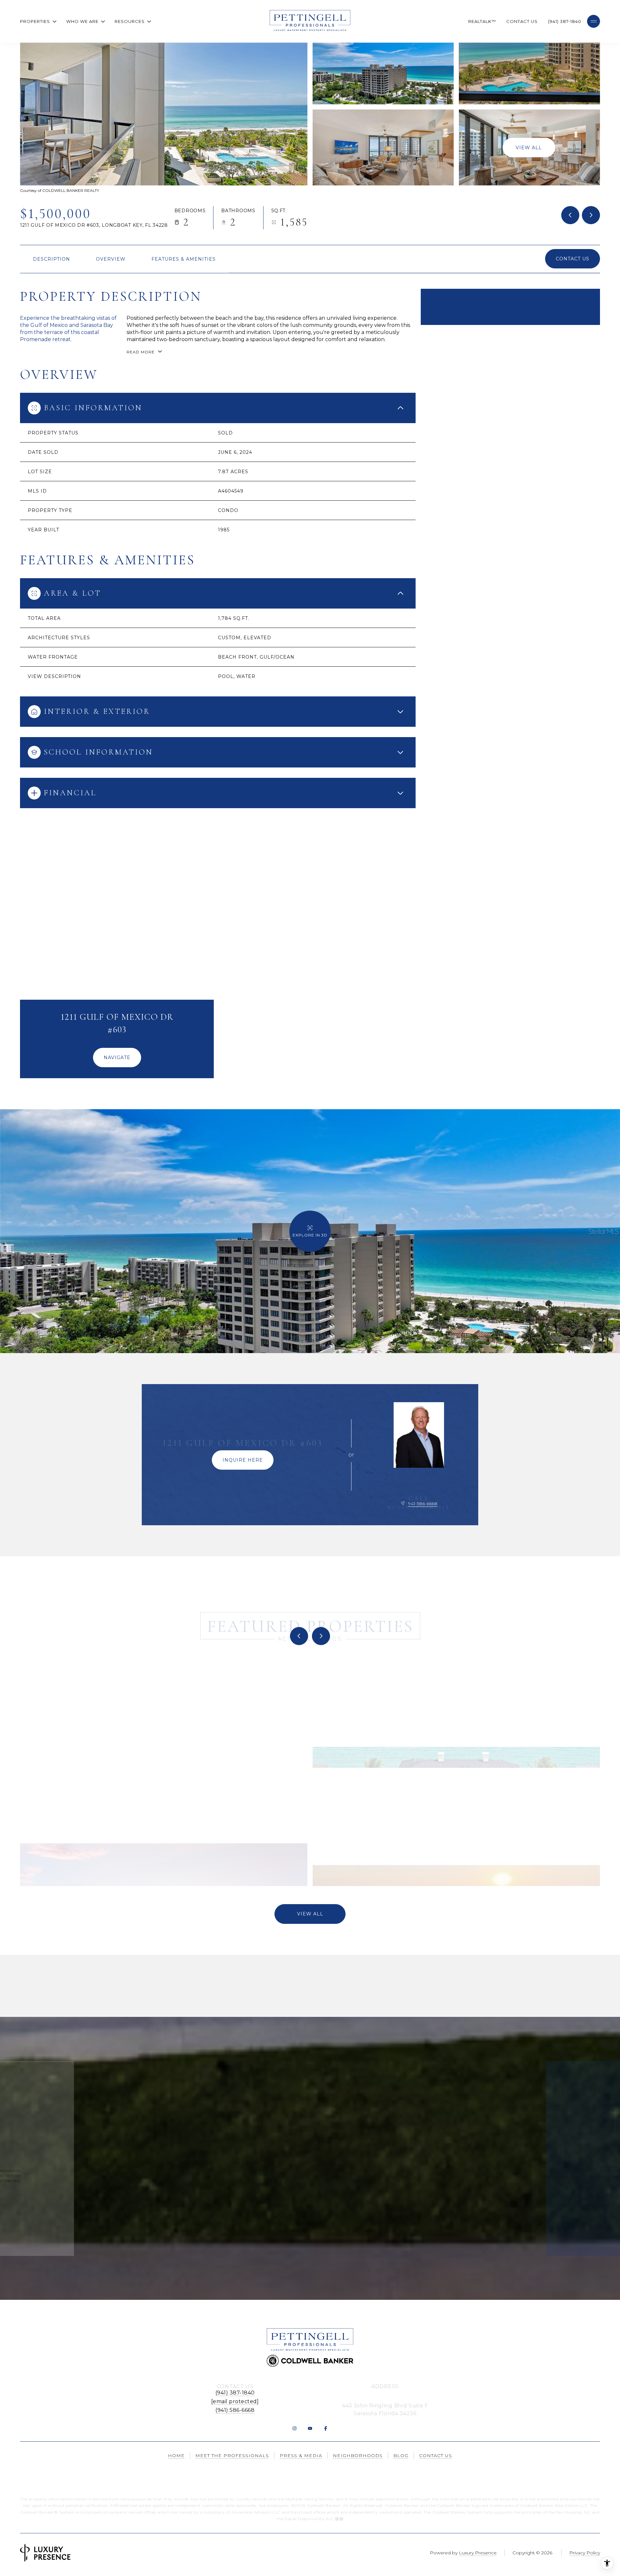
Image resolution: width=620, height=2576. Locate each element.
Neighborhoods (358, 2456)
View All (529, 147)
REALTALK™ (482, 21)
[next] (321, 1636)
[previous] (299, 1636)
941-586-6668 (423, 1504)
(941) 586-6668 (235, 2410)
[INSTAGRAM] (294, 2428)
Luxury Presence (478, 2553)
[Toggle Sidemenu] (594, 21)
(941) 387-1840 (565, 21)
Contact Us (522, 21)
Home (176, 2456)
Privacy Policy (93, 2186)
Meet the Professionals (232, 2456)
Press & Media (301, 2456)
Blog (401, 2456)
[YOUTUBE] (310, 2428)
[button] (573, 259)
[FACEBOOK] (325, 2428)
